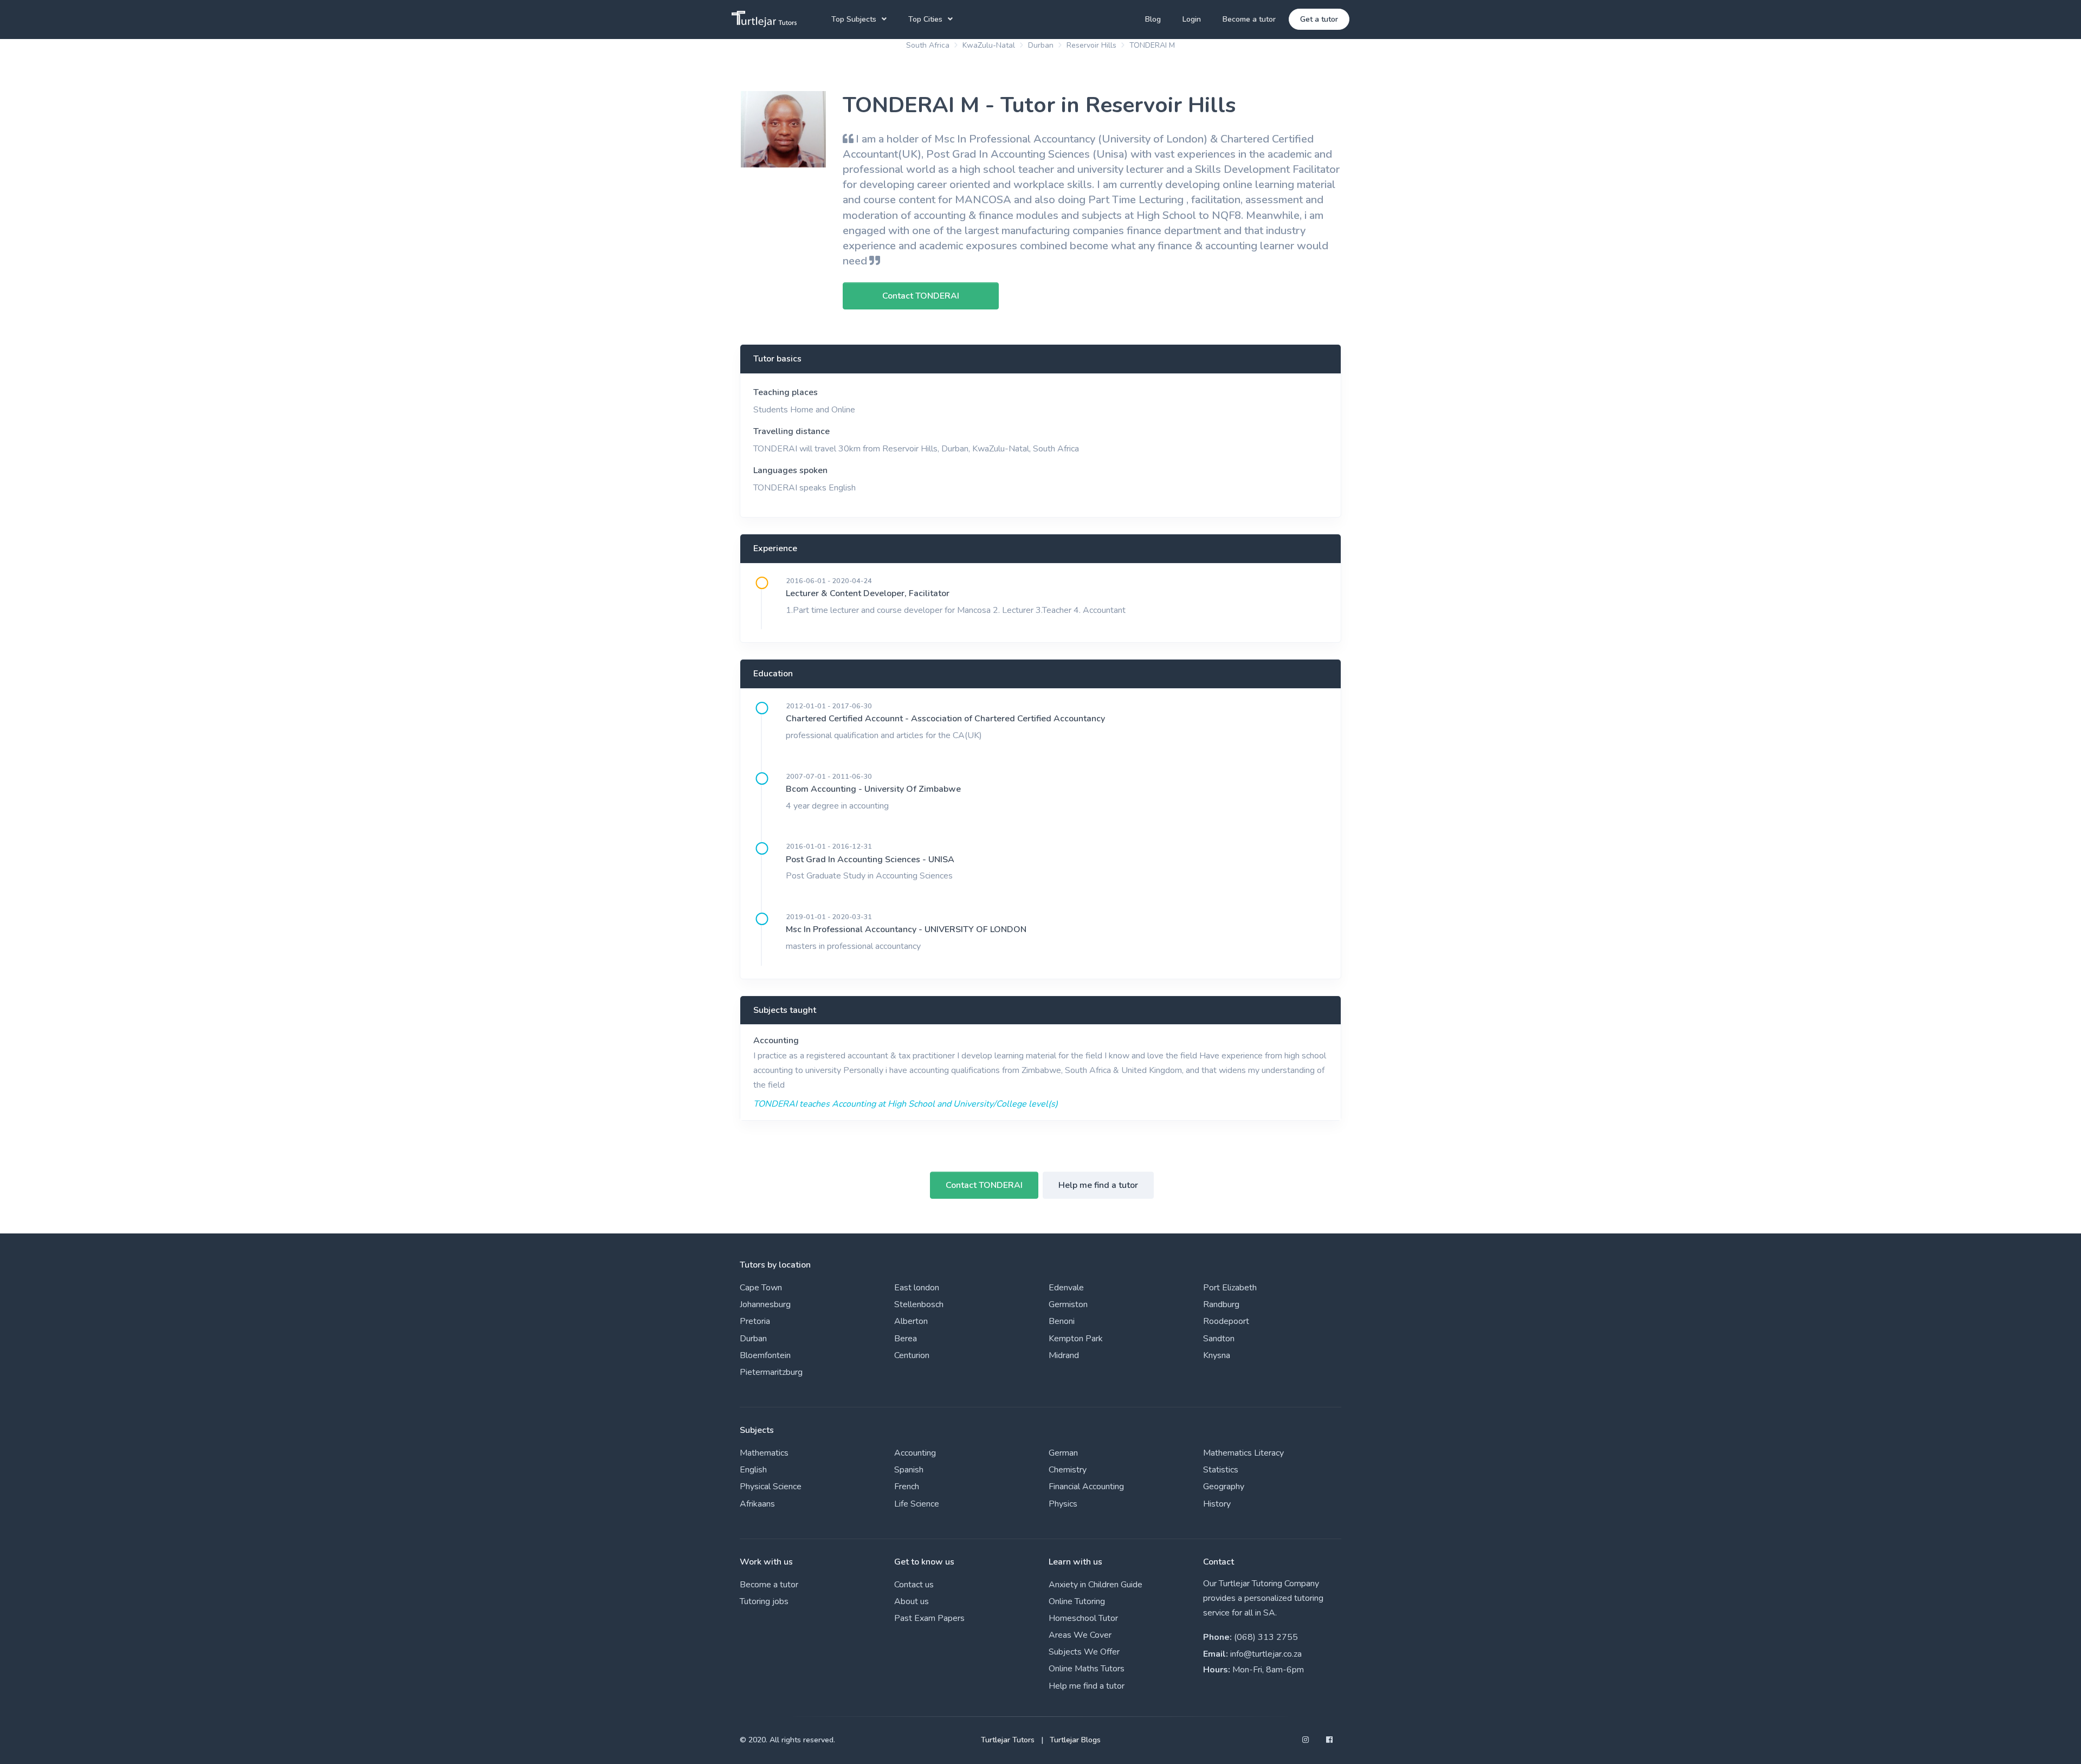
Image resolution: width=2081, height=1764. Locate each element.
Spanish (909, 1470)
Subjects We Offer (1084, 1652)
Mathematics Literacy (1243, 1453)
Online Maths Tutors (1087, 1669)
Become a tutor (1249, 19)
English (753, 1470)
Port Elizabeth (1230, 1288)
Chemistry (1068, 1470)
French (907, 1487)
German (1063, 1453)
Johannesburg (765, 1304)
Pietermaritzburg (771, 1372)
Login (1192, 19)
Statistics (1221, 1470)
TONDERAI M (1152, 45)
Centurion (912, 1355)
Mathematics (764, 1453)
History (1217, 1504)
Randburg (1221, 1304)
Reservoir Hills (1091, 45)
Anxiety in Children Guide (1096, 1585)
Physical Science (771, 1487)
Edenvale (1066, 1288)
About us (912, 1601)
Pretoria (755, 1321)
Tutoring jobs (764, 1601)
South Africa (928, 45)
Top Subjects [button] (854, 19)
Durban (1041, 45)
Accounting (776, 1041)
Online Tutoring (1077, 1601)
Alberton (911, 1321)
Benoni (1062, 1321)
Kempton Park (1076, 1339)
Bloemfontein (765, 1355)
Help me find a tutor (1098, 1185)
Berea (906, 1339)
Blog (1153, 19)
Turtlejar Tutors (1008, 1740)
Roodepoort (1226, 1321)
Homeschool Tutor (1083, 1618)
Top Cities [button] (925, 19)
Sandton (1219, 1339)
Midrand (1064, 1355)
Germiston (1068, 1304)
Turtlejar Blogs (1075, 1740)
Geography (1224, 1487)
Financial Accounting (1086, 1487)
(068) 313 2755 (1266, 1637)
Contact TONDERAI (984, 1185)
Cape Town (761, 1288)
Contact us (914, 1585)
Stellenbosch (919, 1304)
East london (917, 1288)
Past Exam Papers (929, 1618)
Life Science (917, 1504)
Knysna (1217, 1355)
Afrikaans (757, 1504)
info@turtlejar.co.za (1266, 1654)
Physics (1063, 1504)
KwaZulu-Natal (989, 45)
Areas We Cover (1080, 1635)
